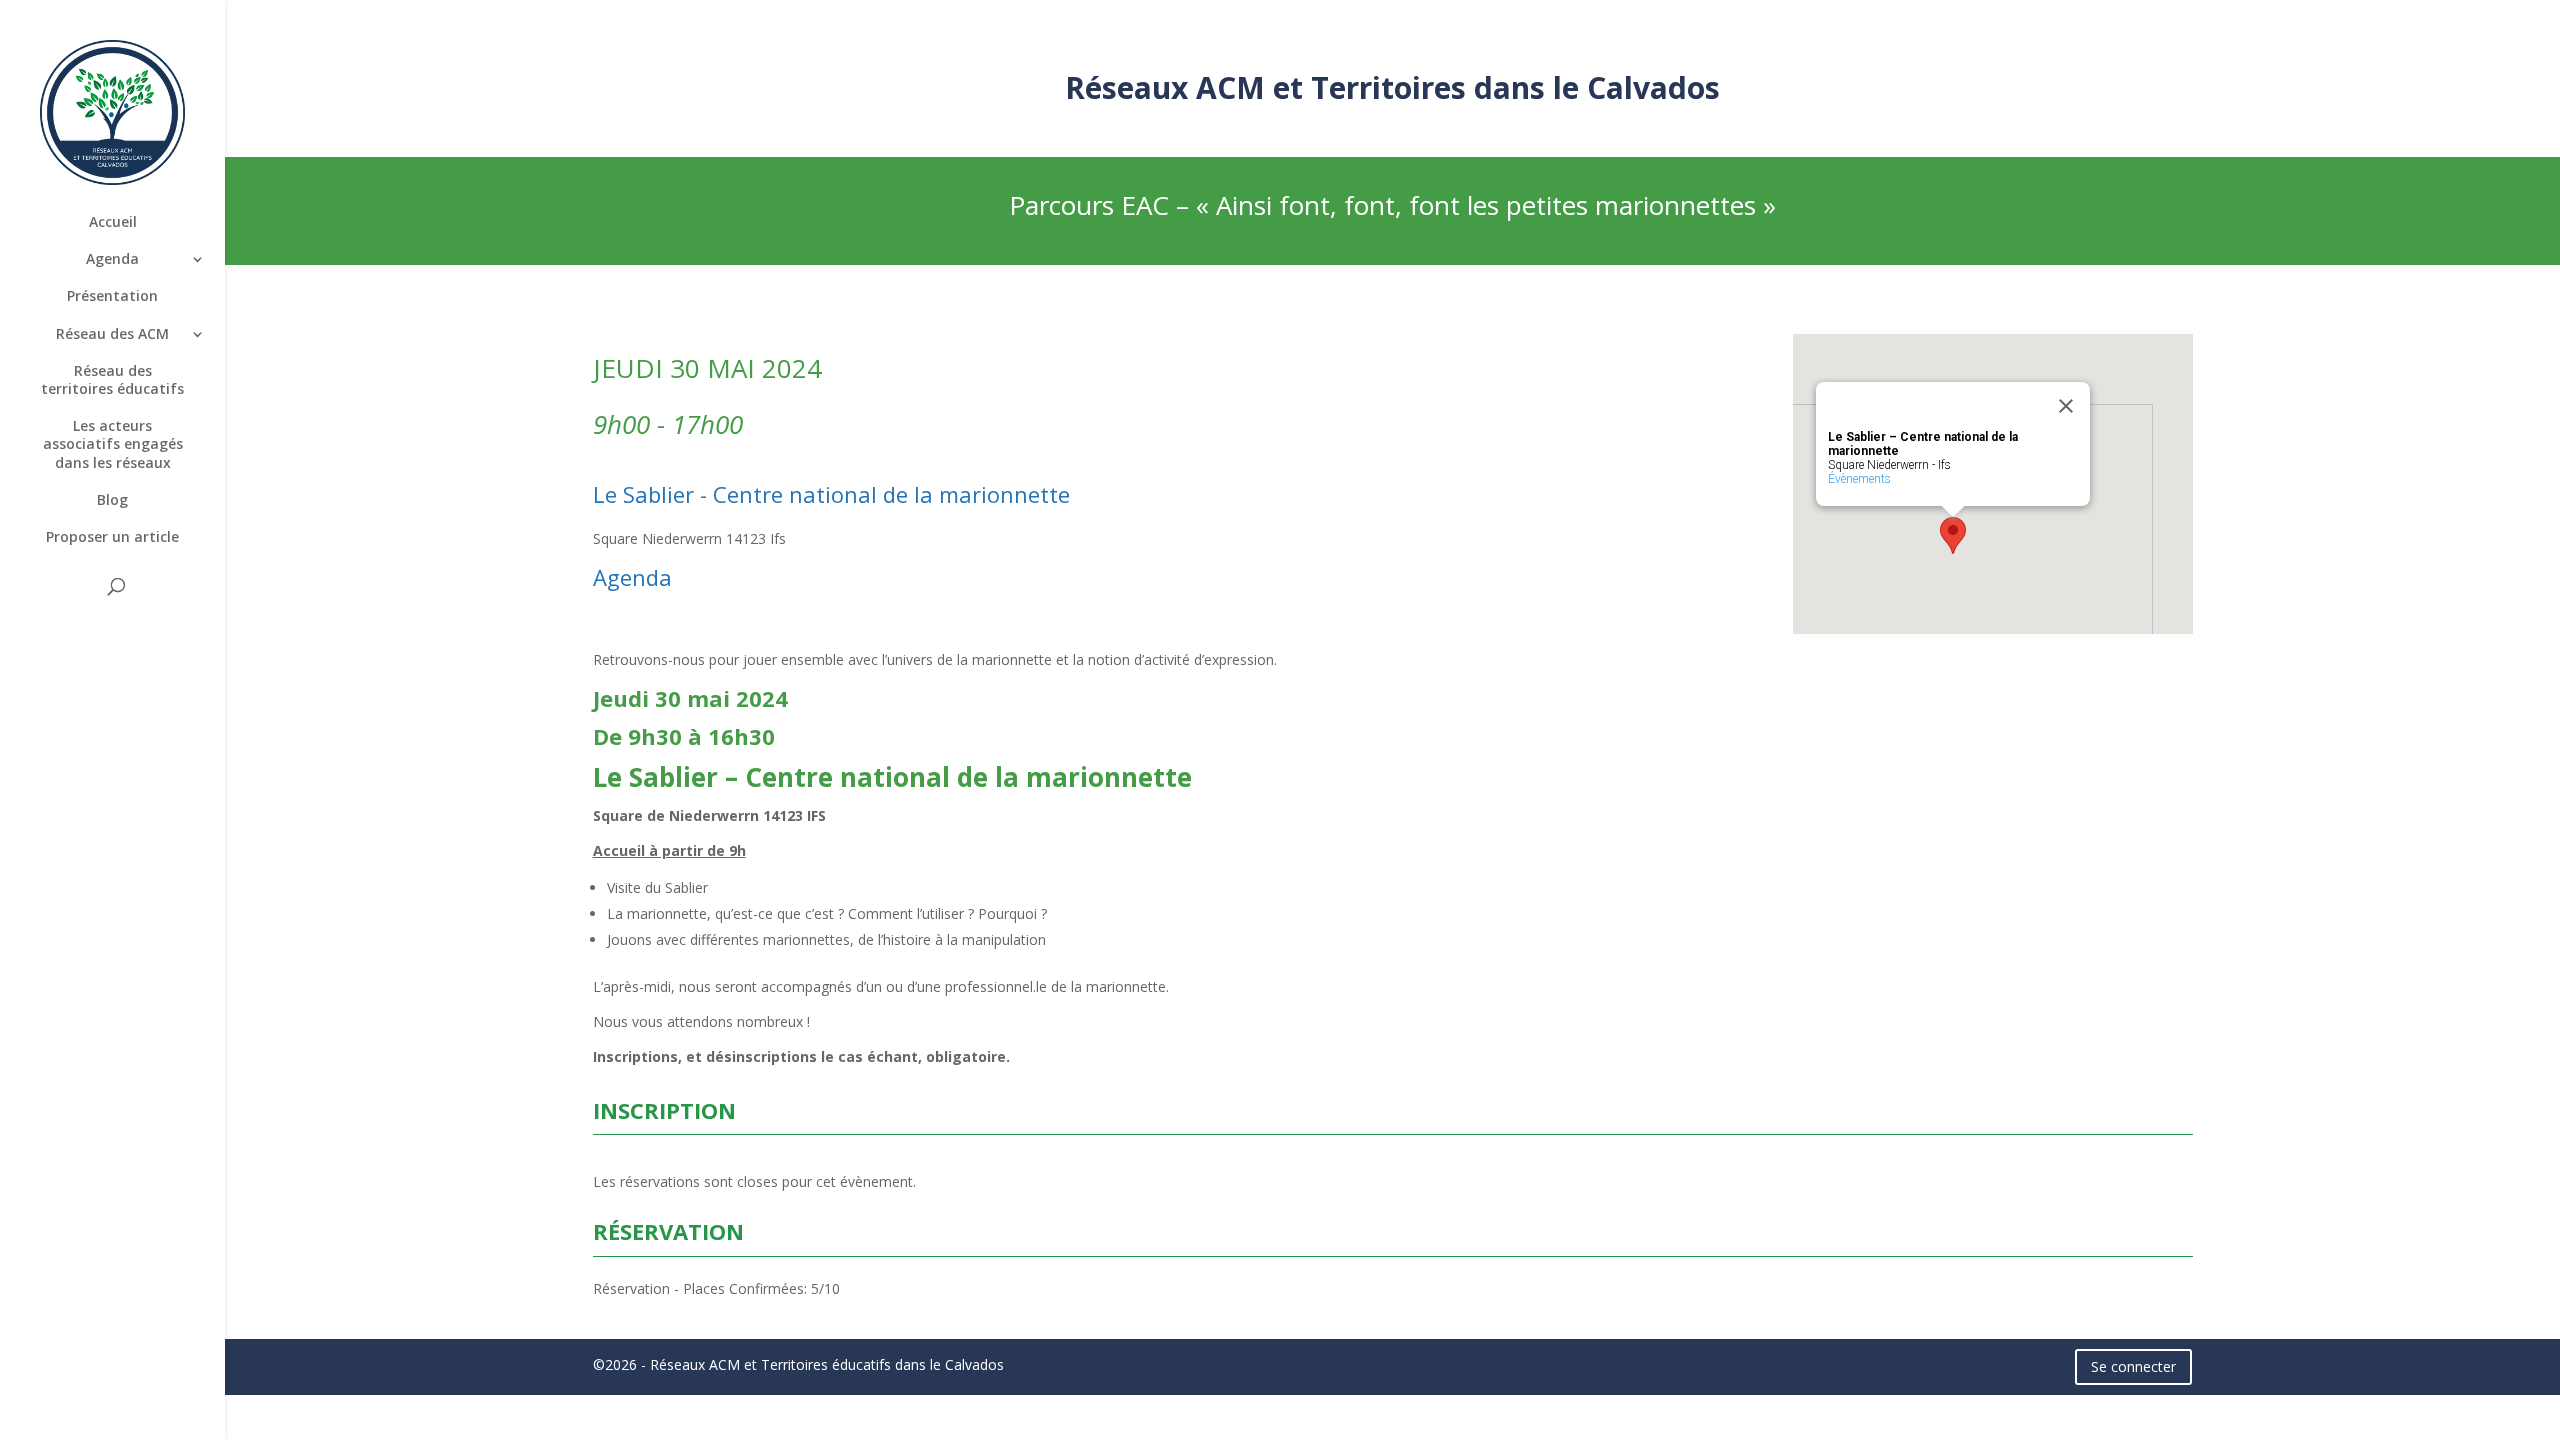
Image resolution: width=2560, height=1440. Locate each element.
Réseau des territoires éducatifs (112, 380)
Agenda (112, 259)
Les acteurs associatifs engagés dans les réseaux (113, 444)
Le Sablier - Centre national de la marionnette (831, 494)
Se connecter (2133, 1366)
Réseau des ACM (112, 334)
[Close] (2066, 406)
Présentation (112, 296)
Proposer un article (112, 537)
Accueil (113, 222)
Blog (112, 500)
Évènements (1859, 479)
